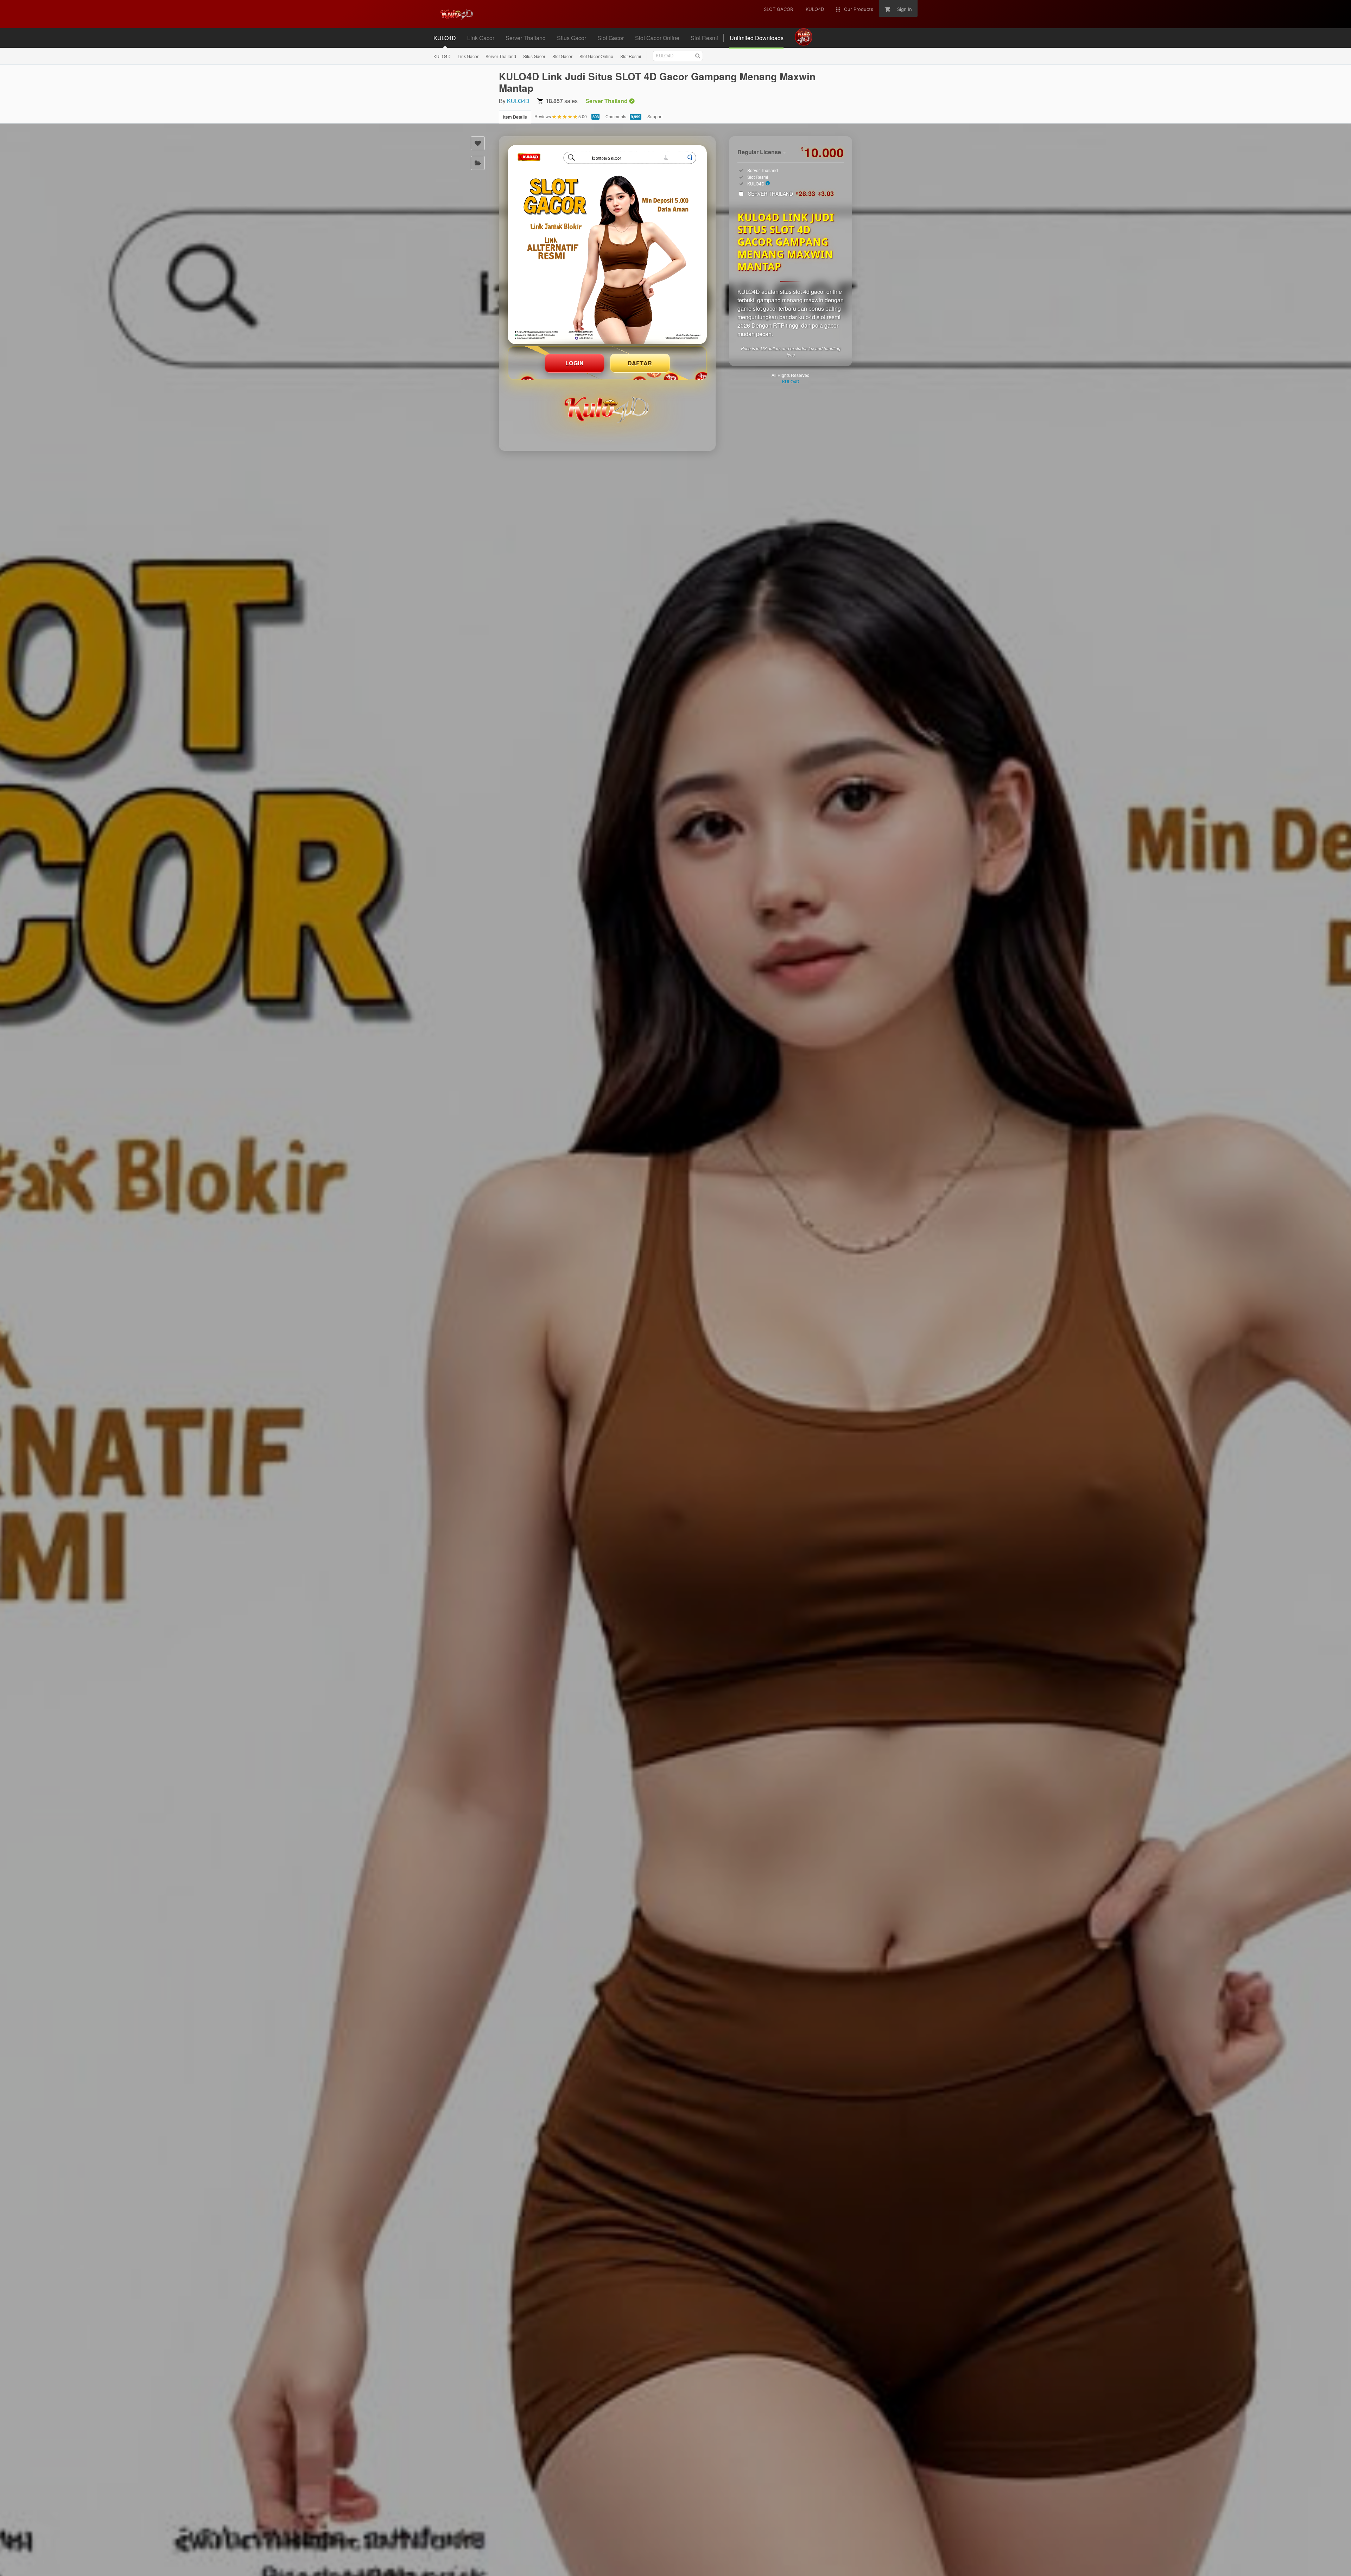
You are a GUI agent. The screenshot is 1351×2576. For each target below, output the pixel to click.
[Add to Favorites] (478, 143)
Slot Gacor (562, 56)
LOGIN (575, 363)
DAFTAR (640, 363)
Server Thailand (501, 56)
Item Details (515, 117)
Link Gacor (468, 56)
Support (655, 116)
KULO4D (442, 56)
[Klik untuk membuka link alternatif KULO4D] (607, 245)
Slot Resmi (631, 56)
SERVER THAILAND (791, 194)
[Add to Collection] (478, 163)
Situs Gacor (534, 56)
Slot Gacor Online (596, 56)
